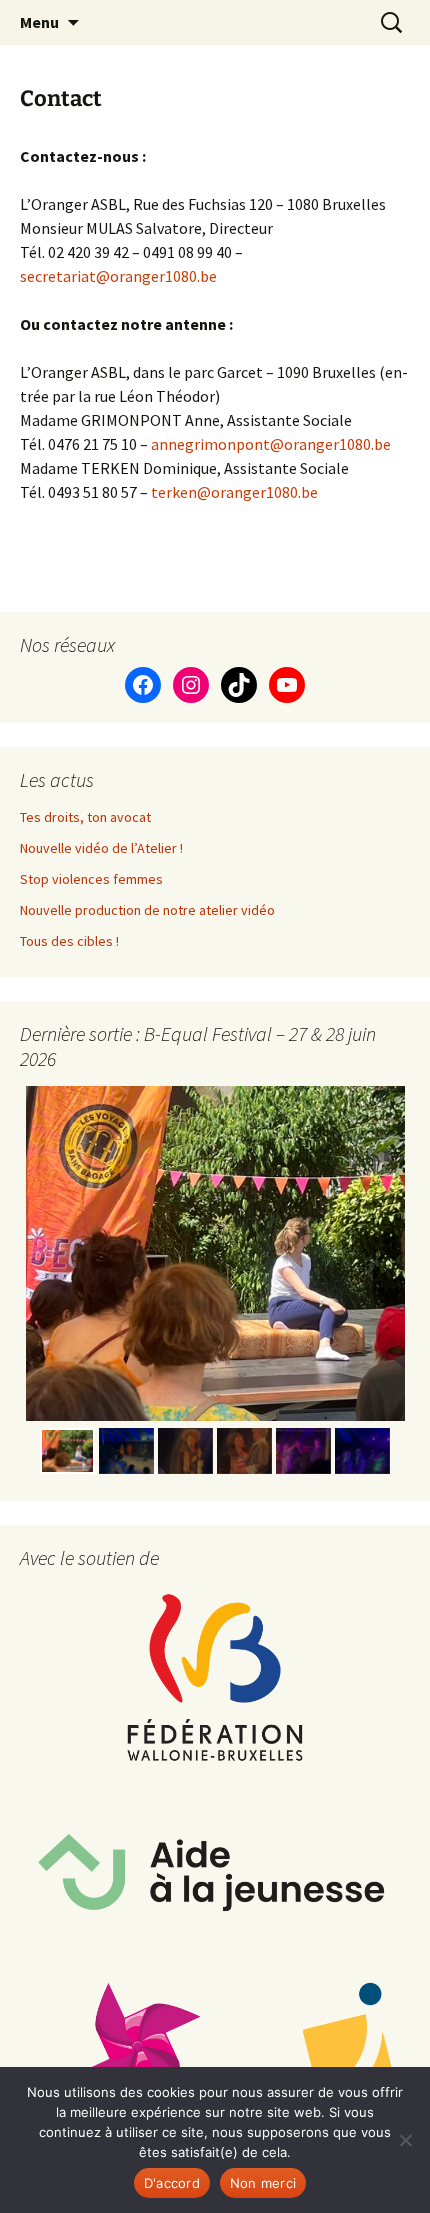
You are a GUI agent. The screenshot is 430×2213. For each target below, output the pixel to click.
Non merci (263, 2183)
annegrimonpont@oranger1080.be (271, 444)
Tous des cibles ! (69, 941)
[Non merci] (405, 2140)
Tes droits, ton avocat (85, 817)
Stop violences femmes (91, 879)
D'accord (172, 2183)
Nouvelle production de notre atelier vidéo (147, 910)
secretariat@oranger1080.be (118, 276)
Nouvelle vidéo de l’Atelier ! (101, 848)
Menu (39, 22)
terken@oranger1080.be (234, 492)
